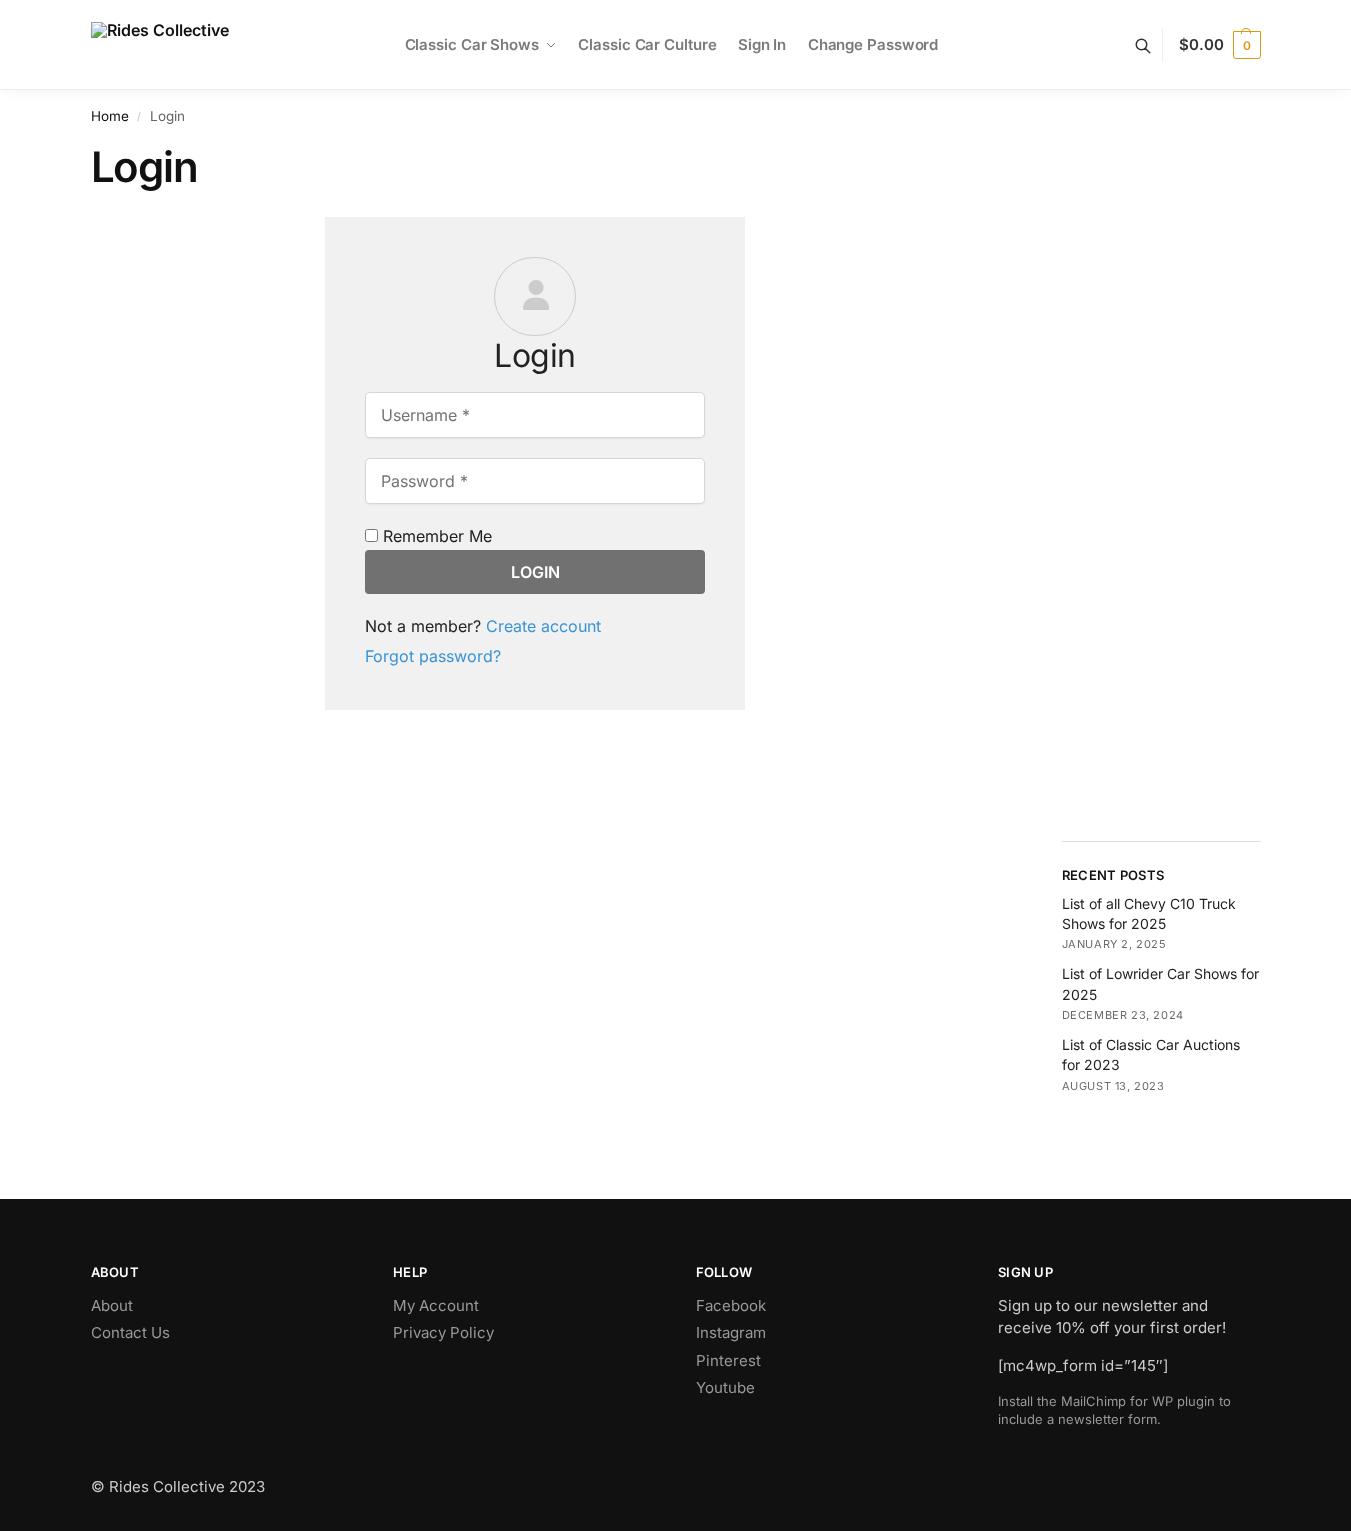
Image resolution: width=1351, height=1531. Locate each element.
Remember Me (435, 536)
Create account (543, 626)
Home (110, 116)
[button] (1219, 45)
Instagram (731, 1332)
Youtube (725, 1387)
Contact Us (130, 1332)
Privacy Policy (443, 1332)
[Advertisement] (1161, 517)
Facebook (731, 1305)
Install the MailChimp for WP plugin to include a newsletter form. (1114, 1410)
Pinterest (728, 1360)
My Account (436, 1305)
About (112, 1305)
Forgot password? (433, 656)
